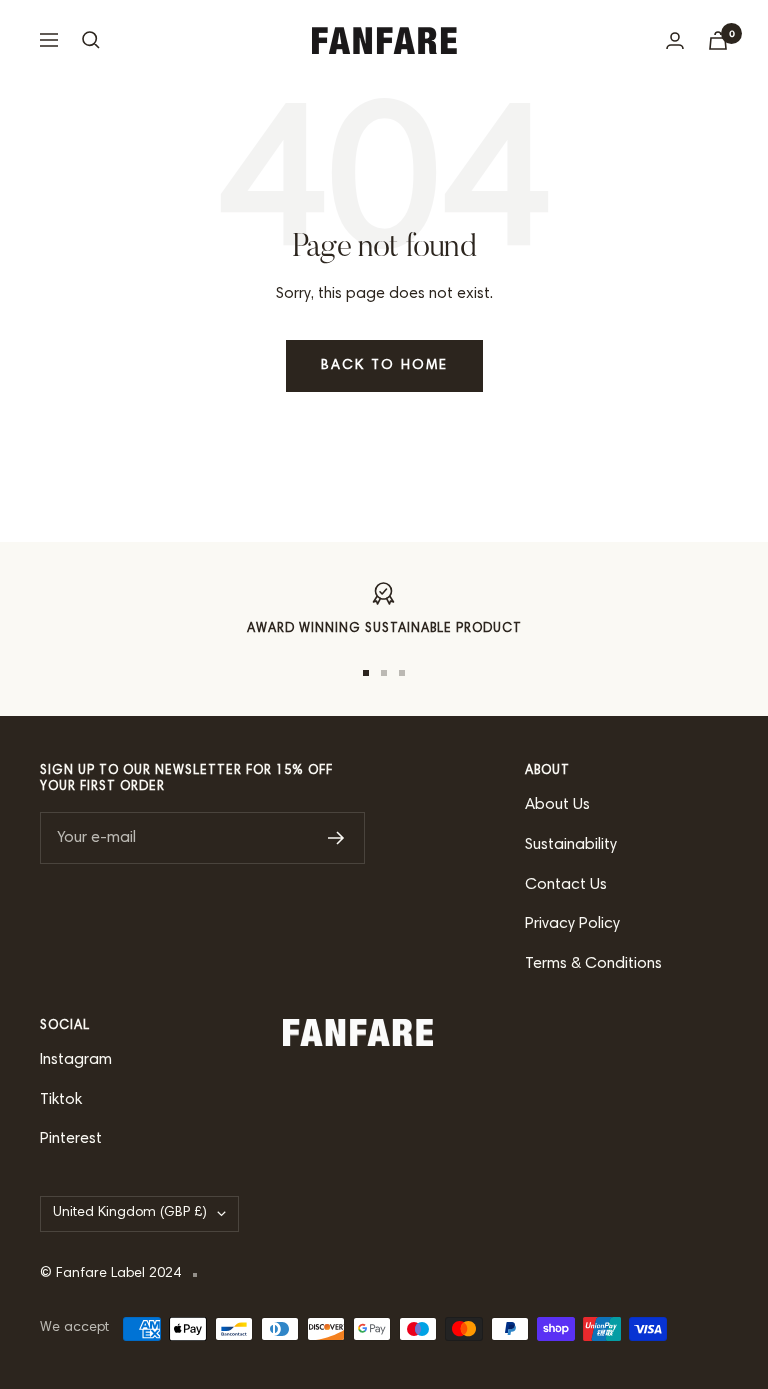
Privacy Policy (572, 924)
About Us (557, 805)
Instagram (76, 1060)
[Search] (91, 40)
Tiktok (61, 1100)
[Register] (336, 838)
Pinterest (71, 1139)
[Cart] (718, 40)
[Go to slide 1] (366, 673)
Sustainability (571, 845)
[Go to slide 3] (402, 673)
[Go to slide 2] (384, 673)
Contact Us (566, 885)
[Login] (675, 40)
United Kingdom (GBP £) (130, 1213)
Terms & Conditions (593, 964)
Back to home (384, 366)
